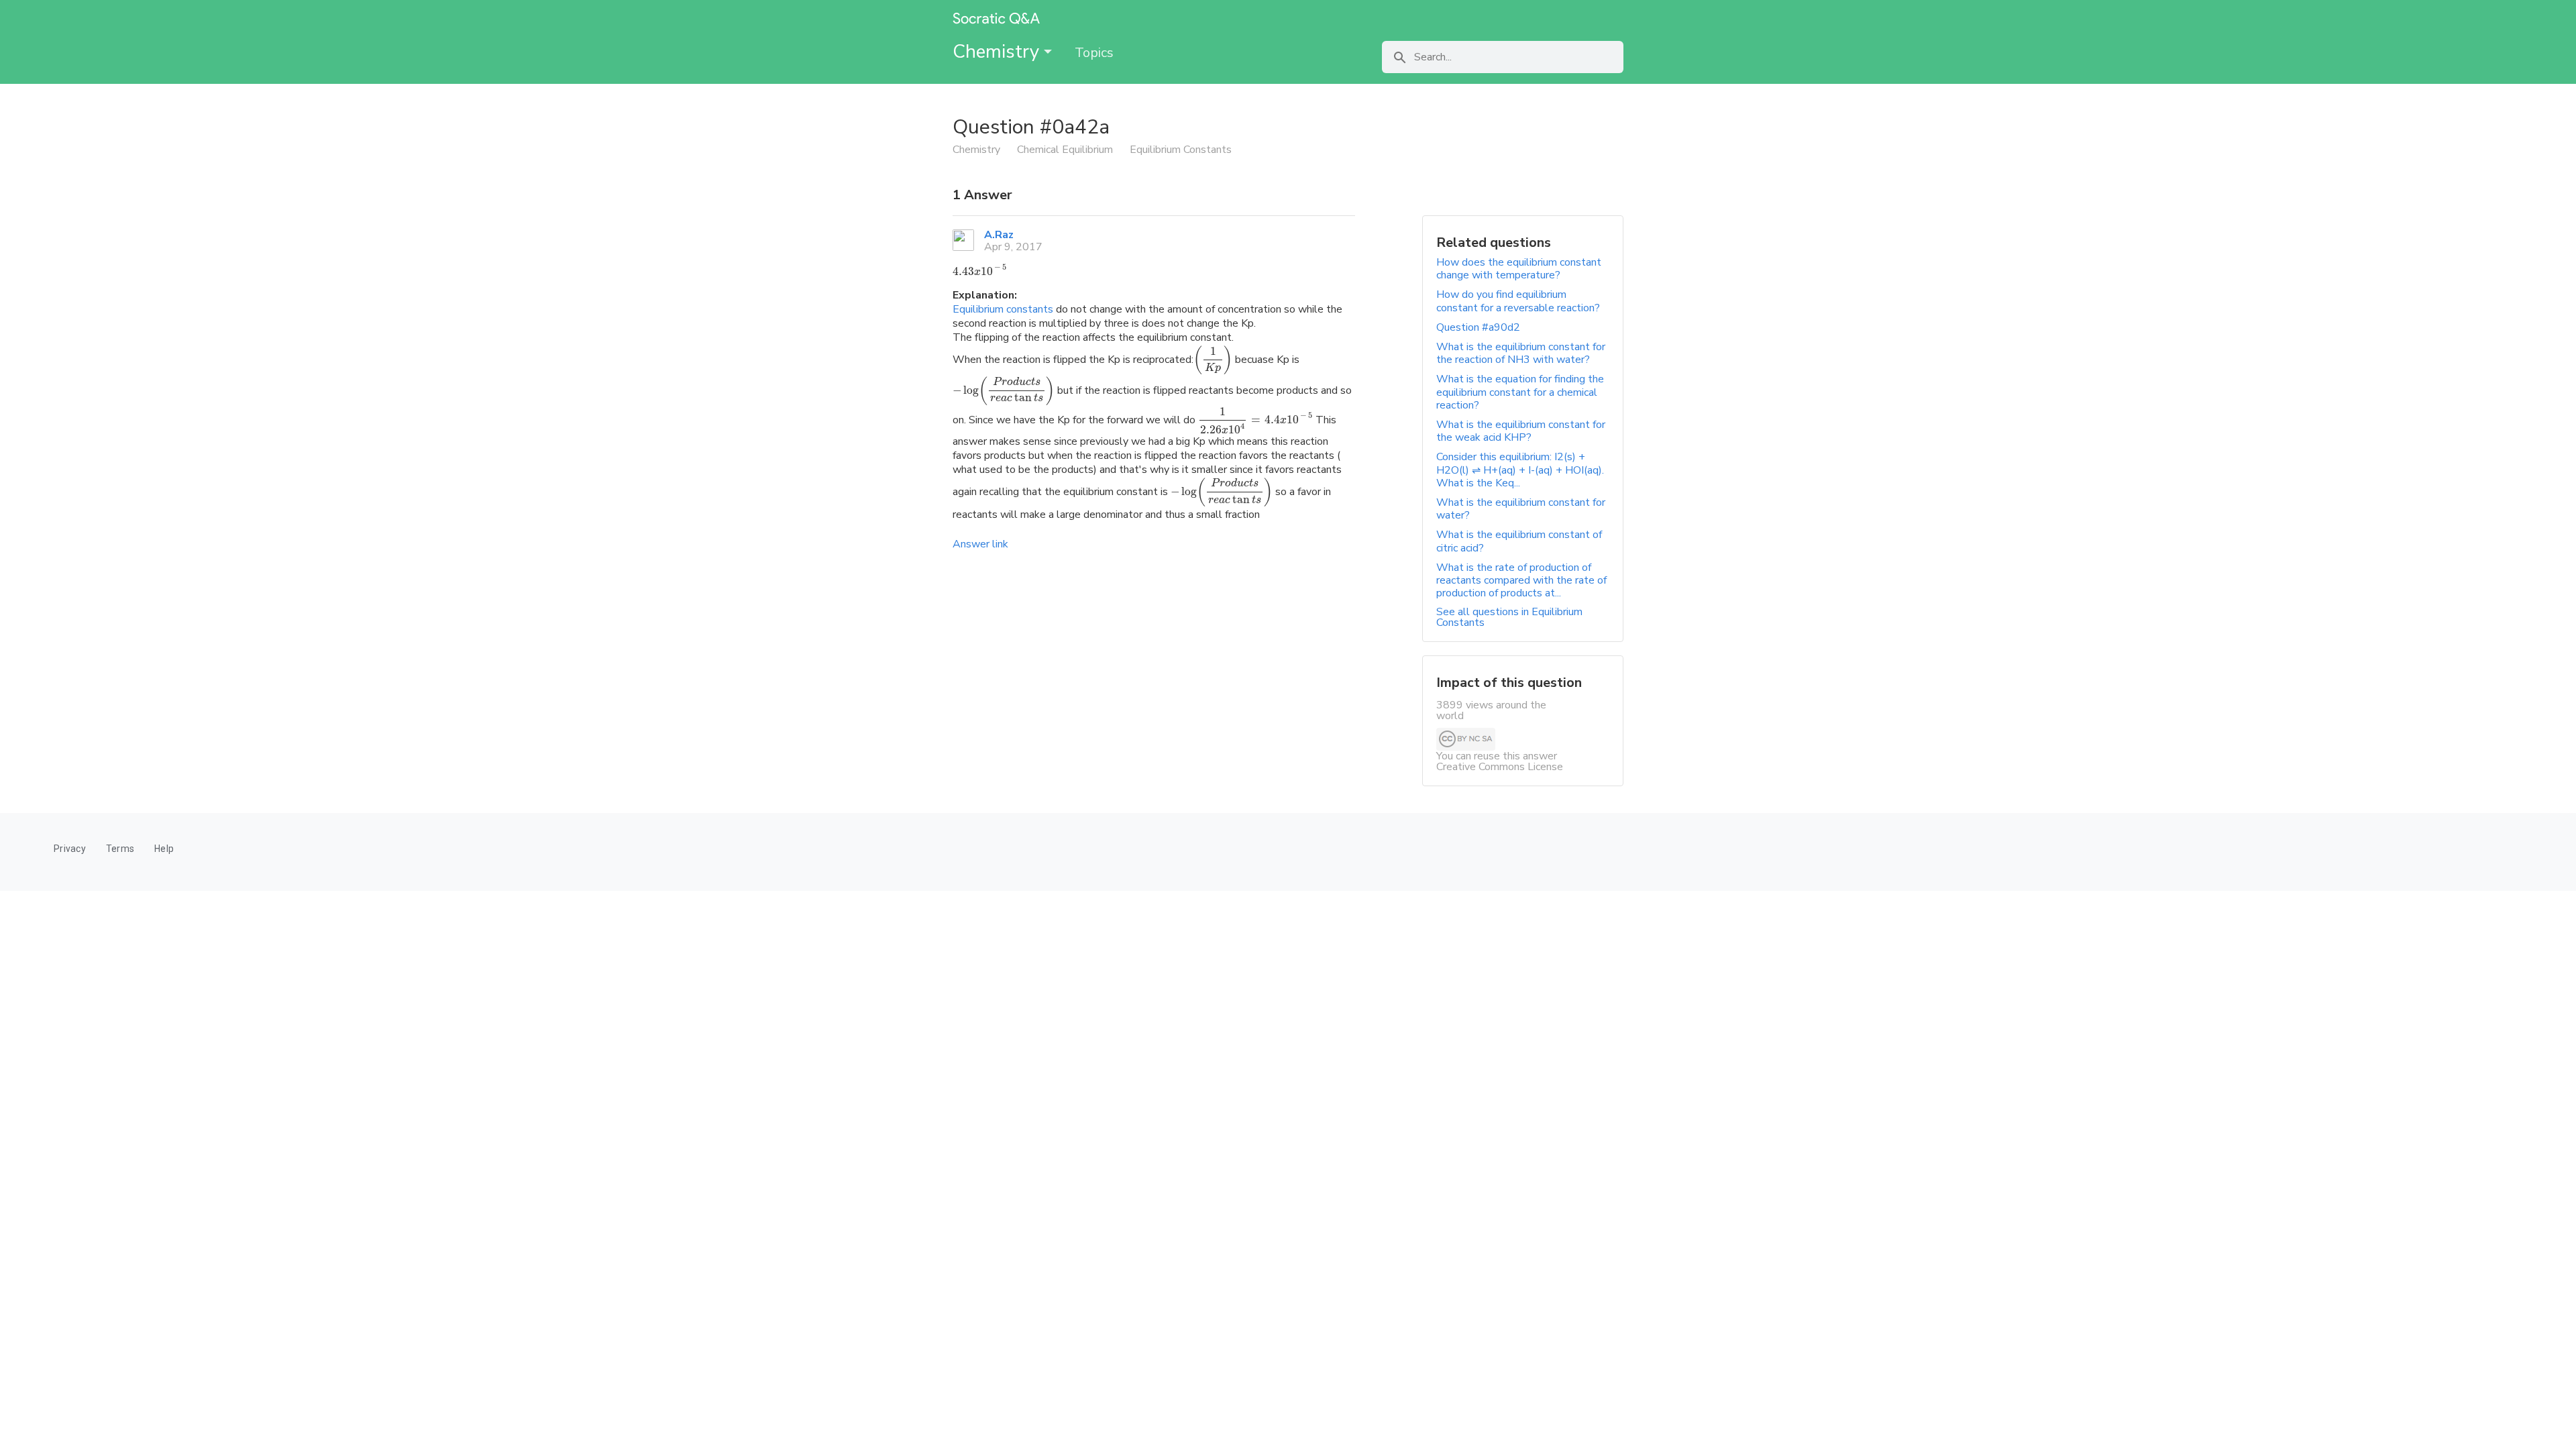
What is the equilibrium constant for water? (1521, 509)
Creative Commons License (1500, 767)
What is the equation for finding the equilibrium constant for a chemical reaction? (1520, 392)
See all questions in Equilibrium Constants (1509, 617)
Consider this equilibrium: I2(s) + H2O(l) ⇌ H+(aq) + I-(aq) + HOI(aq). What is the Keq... (1520, 470)
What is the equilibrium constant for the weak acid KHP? (1521, 431)
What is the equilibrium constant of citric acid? (1519, 541)
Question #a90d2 (1478, 327)
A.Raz (999, 235)
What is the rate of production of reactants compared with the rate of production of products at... (1521, 580)
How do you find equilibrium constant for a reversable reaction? (1518, 301)
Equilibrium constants (1003, 309)
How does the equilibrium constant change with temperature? (1519, 269)
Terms (120, 849)
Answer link (980, 544)
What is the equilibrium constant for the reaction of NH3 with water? (1521, 353)
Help (164, 849)
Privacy (70, 849)
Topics (1094, 53)
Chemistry (998, 52)
